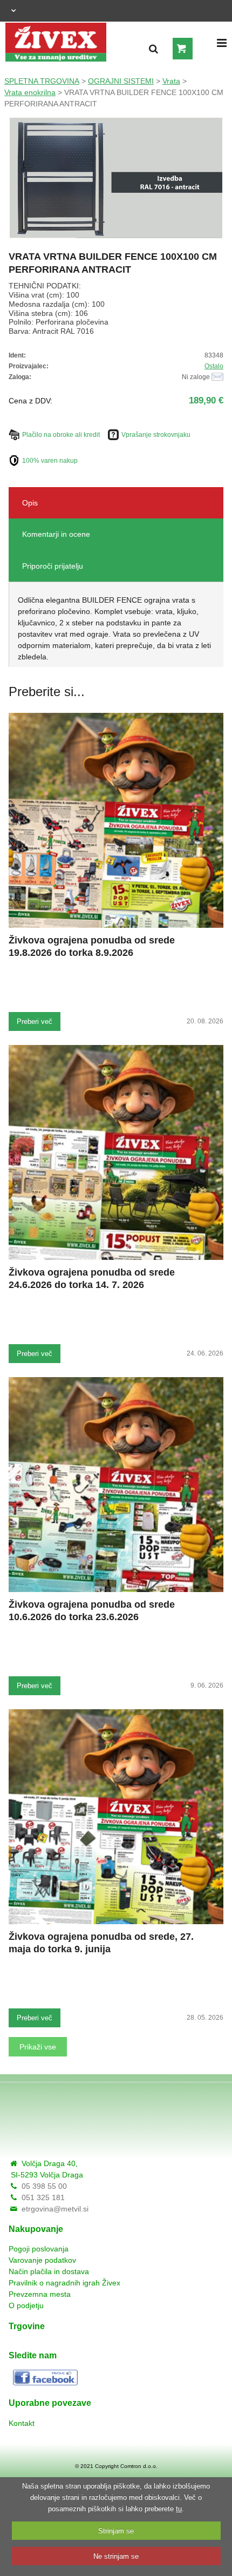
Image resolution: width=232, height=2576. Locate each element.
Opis (30, 503)
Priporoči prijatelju (53, 566)
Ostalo (214, 366)
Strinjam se (116, 2531)
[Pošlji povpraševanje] (217, 377)
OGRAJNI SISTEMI (121, 81)
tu (179, 2509)
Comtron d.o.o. (139, 2466)
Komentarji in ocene (56, 534)
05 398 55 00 (44, 2186)
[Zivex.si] (56, 39)
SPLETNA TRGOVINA (42, 81)
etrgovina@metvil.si (55, 2209)
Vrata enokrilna (30, 92)
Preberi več (35, 1021)
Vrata (171, 81)
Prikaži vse (38, 2047)
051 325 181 (43, 2197)
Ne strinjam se (116, 2556)
